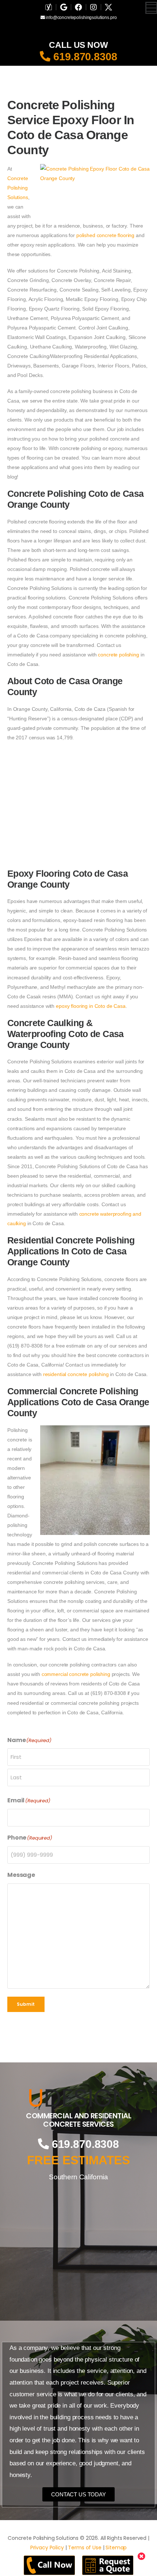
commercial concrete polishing (76, 1674)
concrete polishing (118, 655)
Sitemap (116, 2548)
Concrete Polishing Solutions (18, 188)
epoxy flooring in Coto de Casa (91, 1006)
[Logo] (78, 2098)
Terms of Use (85, 2548)
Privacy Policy (47, 2548)
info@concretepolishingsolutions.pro (81, 18)
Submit (26, 2004)
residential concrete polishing (76, 1374)
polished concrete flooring (105, 235)
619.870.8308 (84, 57)
